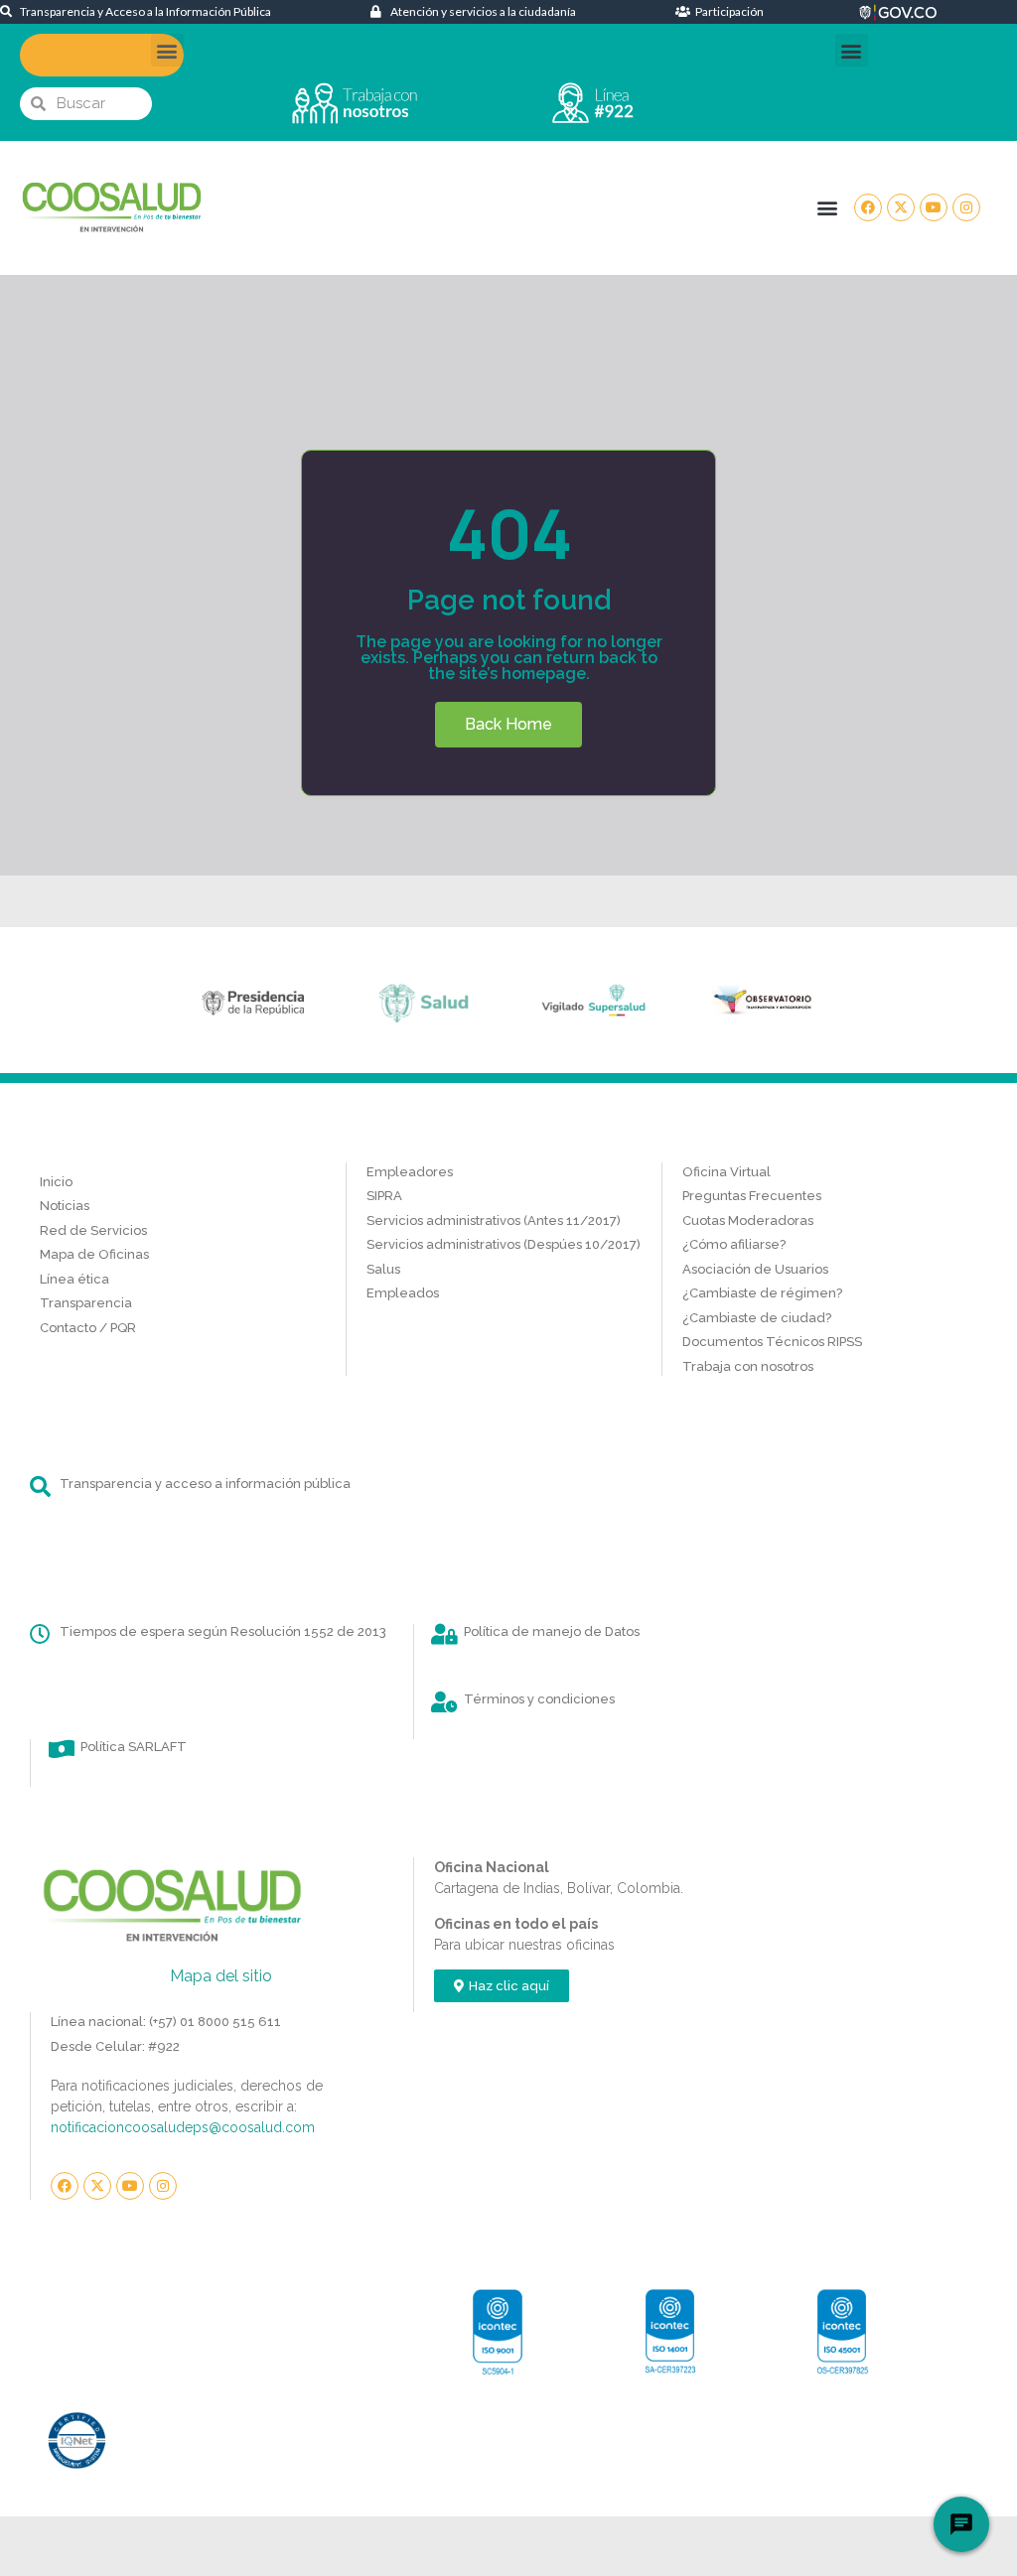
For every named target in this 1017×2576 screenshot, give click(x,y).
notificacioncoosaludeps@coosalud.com (183, 2127)
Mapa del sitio (221, 1976)
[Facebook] (868, 207)
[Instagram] (966, 207)
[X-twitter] (901, 207)
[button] (167, 50)
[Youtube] (934, 207)
